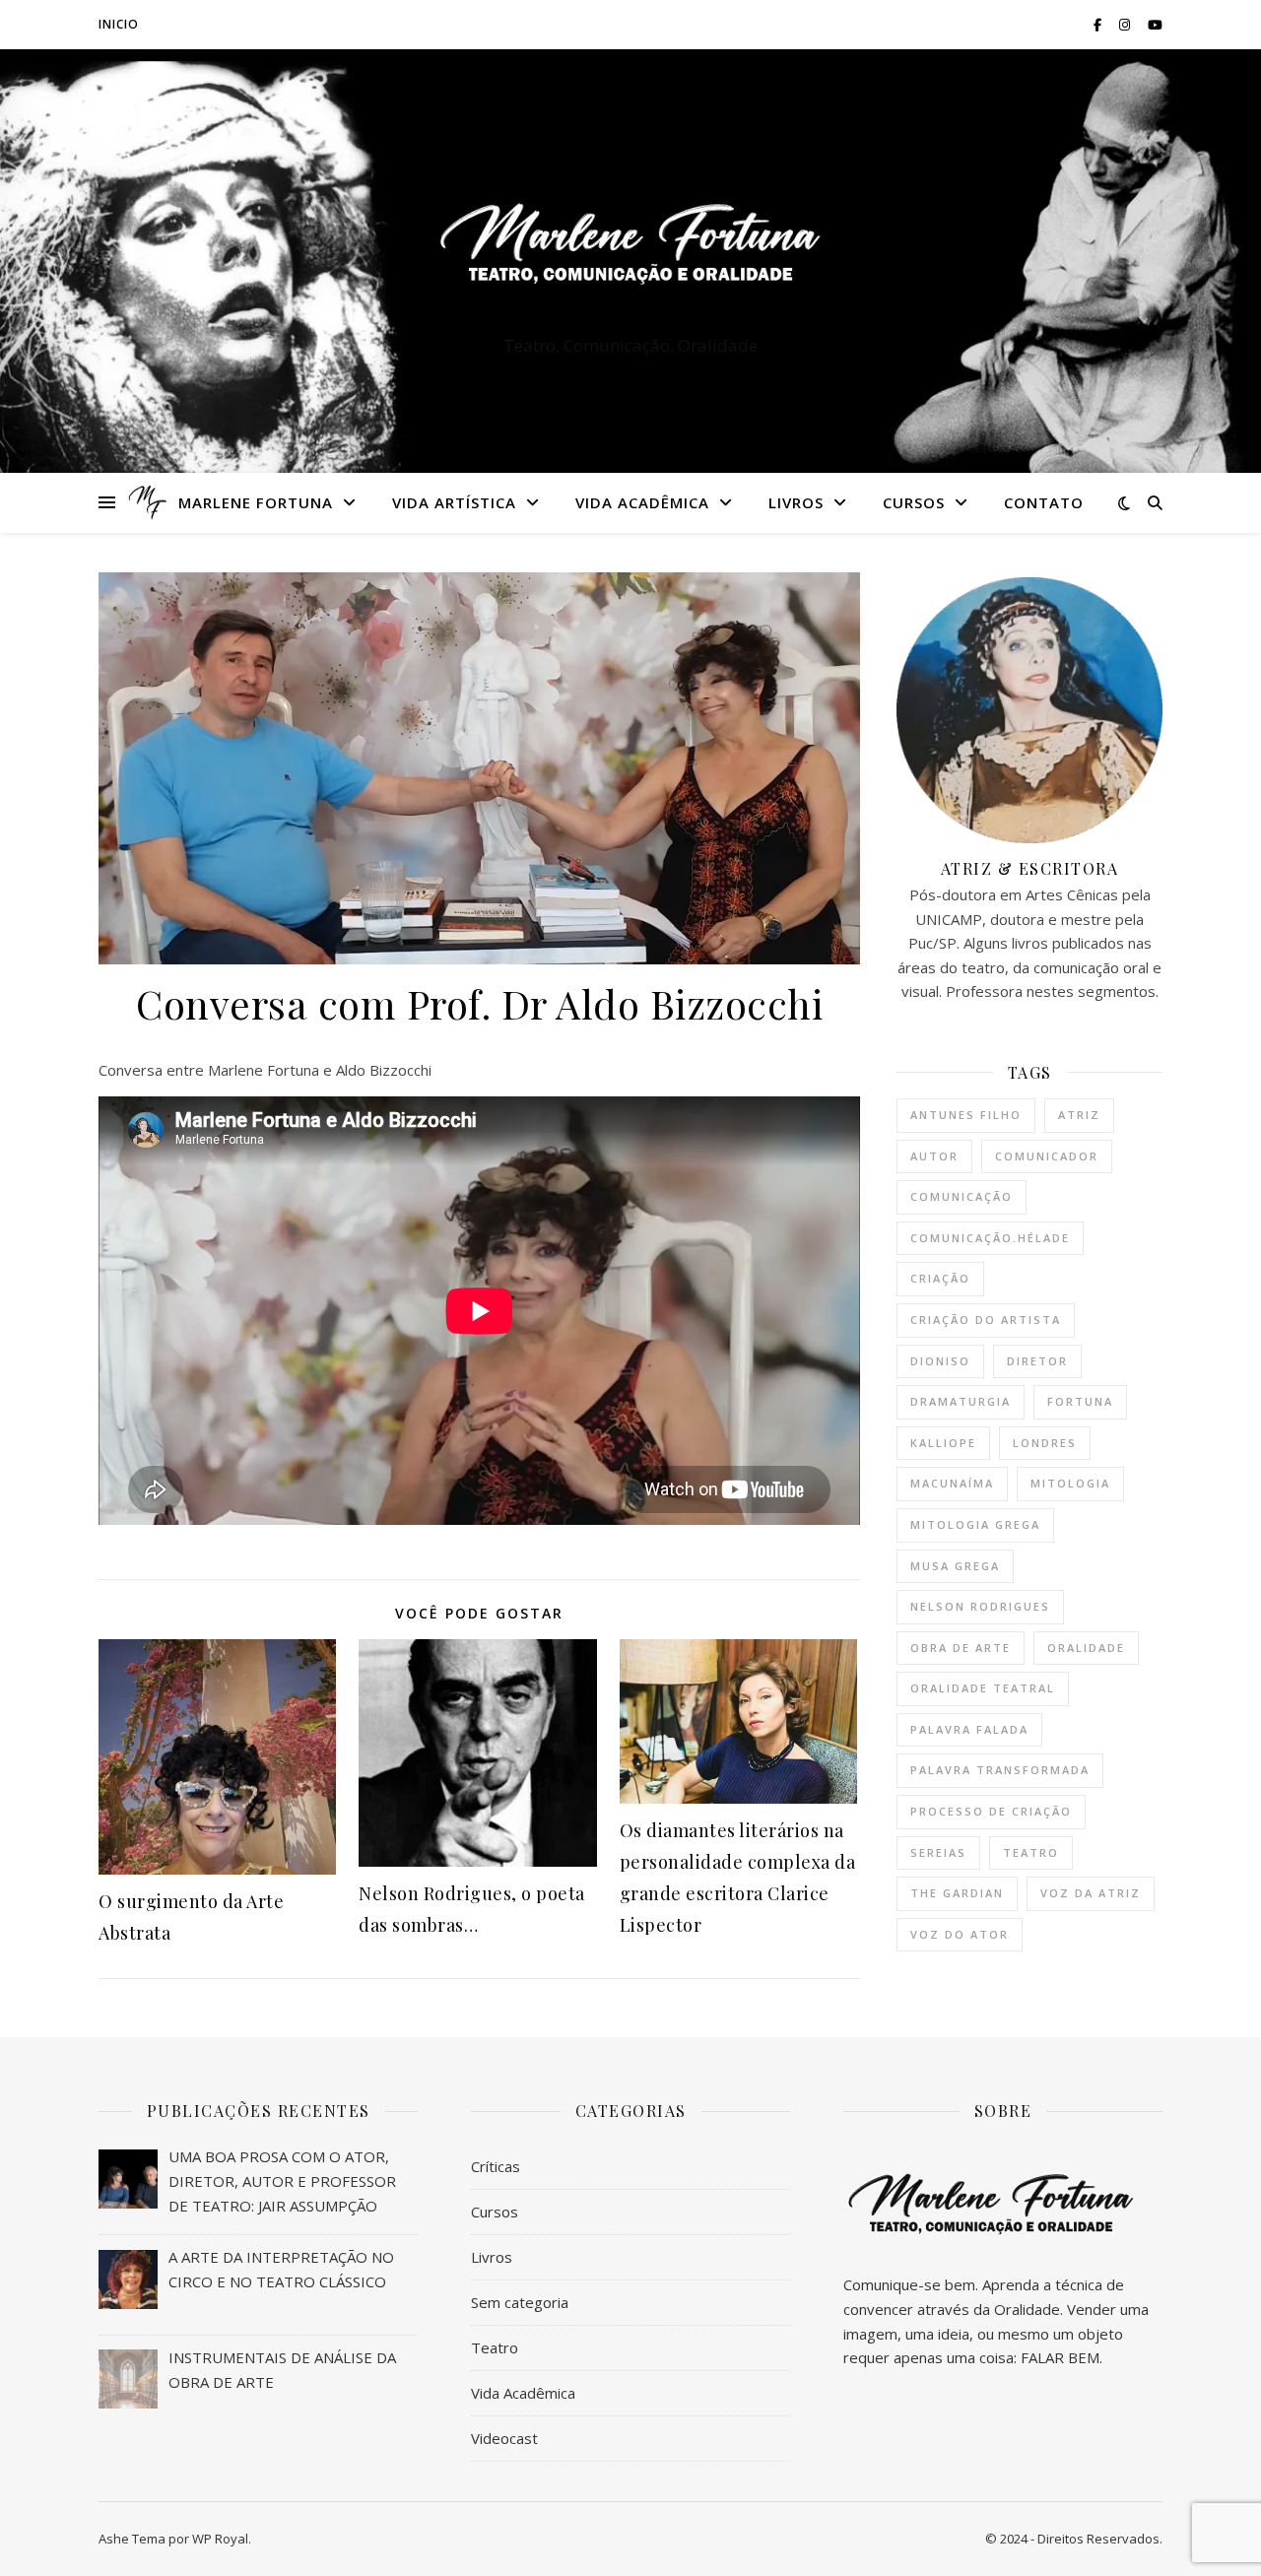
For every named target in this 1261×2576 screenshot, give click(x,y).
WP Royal (220, 2539)
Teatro (495, 2347)
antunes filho (966, 1115)
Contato (1044, 502)
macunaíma (952, 1483)
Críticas (496, 2166)
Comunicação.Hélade (990, 1238)
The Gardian (957, 1893)
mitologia (1070, 1483)
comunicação (962, 1196)
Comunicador (1047, 1156)
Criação (940, 1278)
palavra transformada (1000, 1770)
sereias (938, 1852)
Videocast (504, 2438)
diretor (1037, 1361)
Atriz (1079, 1115)
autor (934, 1156)
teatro (1031, 1852)
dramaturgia (961, 1401)
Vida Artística (454, 502)
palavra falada (969, 1729)
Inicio (119, 24)
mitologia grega (975, 1524)
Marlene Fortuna (256, 502)
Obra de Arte (961, 1648)
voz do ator (960, 1934)
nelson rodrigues (980, 1606)
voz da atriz (1091, 1893)
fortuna (1080, 1401)
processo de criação (991, 1811)
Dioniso (940, 1361)
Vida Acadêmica (642, 502)
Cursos (914, 502)
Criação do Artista (986, 1320)
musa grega (955, 1566)
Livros (796, 502)
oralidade (1086, 1648)
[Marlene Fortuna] (630, 243)
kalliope (943, 1443)
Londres (1045, 1443)
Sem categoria (520, 2302)
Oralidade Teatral (983, 1688)
